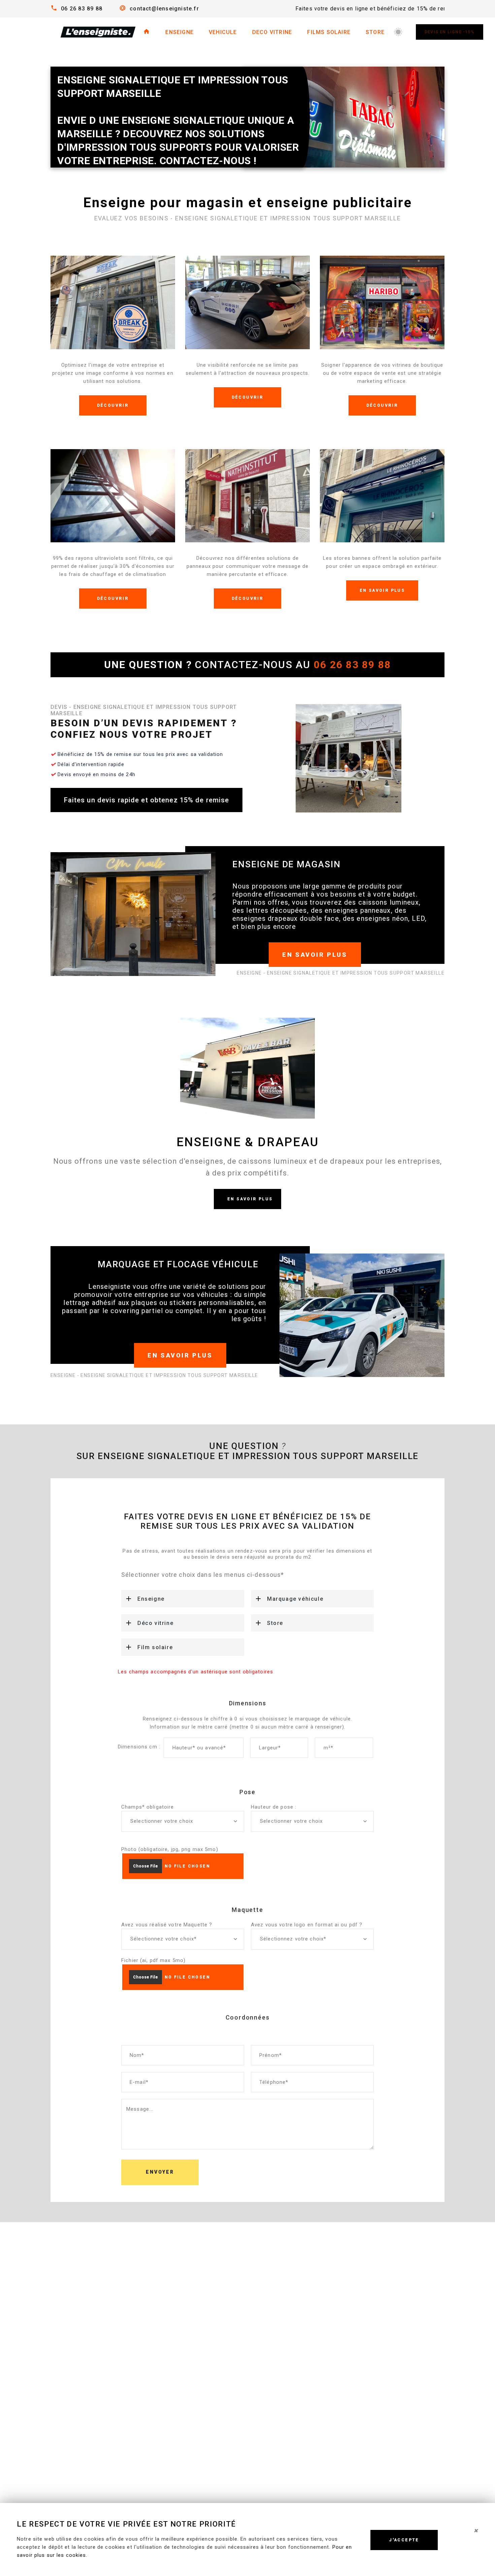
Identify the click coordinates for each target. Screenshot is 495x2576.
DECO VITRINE (272, 32)
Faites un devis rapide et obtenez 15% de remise (147, 800)
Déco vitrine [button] (155, 1623)
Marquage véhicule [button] (295, 1599)
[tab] (183, 1599)
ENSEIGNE (179, 32)
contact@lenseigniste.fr (164, 9)
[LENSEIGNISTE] (98, 32)
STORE (375, 32)
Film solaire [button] (155, 1647)
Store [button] (275, 1623)
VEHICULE (223, 32)
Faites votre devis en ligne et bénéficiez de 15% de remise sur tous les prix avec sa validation (337, 9)
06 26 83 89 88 (82, 9)
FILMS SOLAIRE (329, 32)
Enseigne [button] (151, 1599)
